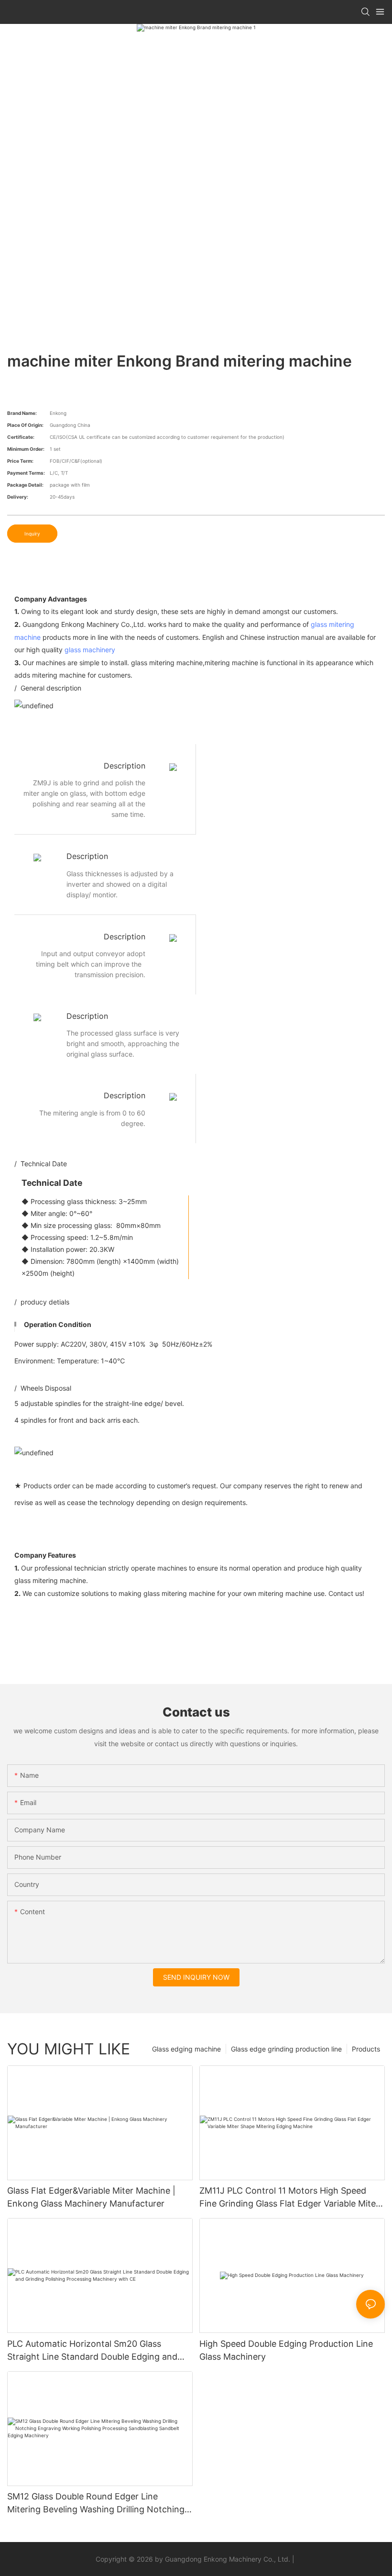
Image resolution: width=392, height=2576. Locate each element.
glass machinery (90, 650)
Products (366, 2049)
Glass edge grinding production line (286, 2049)
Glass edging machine (186, 2049)
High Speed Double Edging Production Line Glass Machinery (286, 2350)
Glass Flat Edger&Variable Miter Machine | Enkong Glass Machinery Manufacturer (91, 2197)
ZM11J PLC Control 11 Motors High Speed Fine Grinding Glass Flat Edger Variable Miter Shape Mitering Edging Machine (289, 2198)
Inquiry (32, 534)
